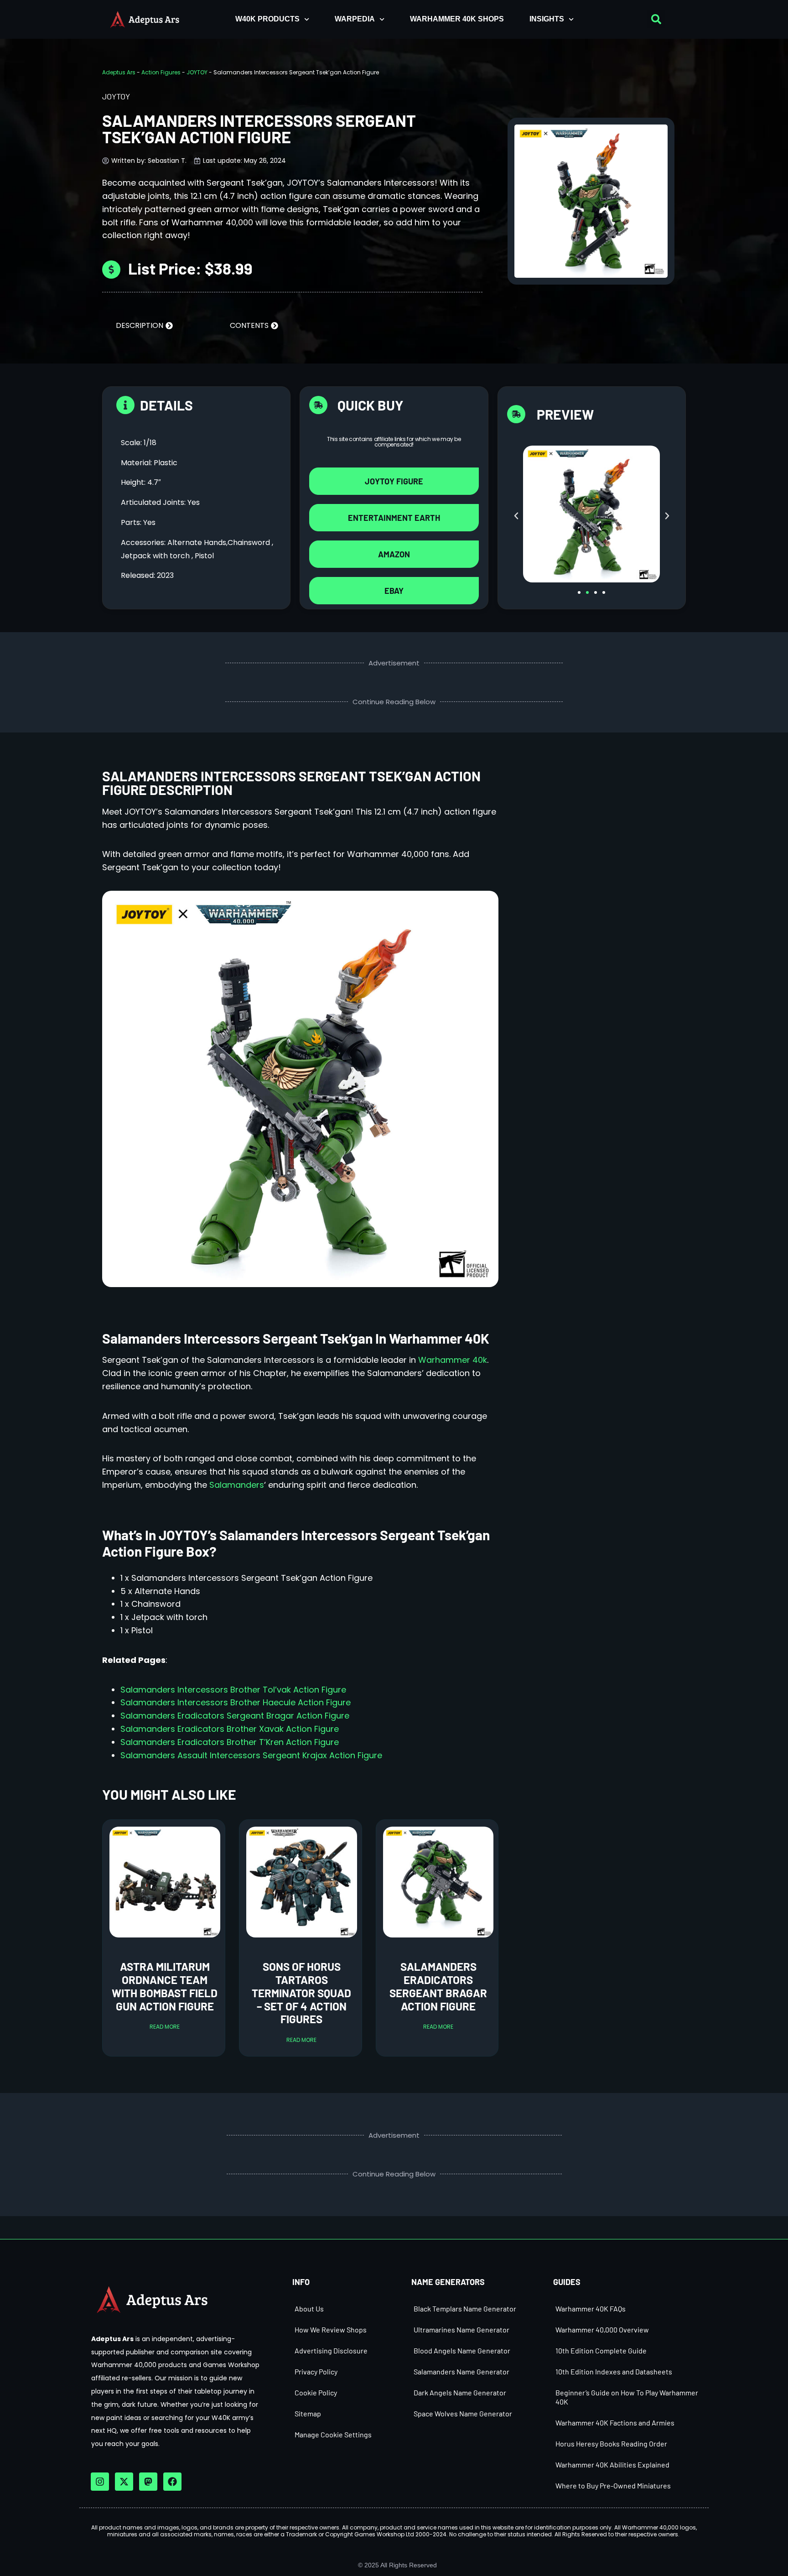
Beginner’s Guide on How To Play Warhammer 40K (627, 2397)
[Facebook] (172, 2482)
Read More (165, 2027)
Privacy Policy (316, 2371)
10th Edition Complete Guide (601, 2350)
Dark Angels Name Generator (460, 2392)
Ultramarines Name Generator (461, 2329)
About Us (309, 2309)
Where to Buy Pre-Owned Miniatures (613, 2485)
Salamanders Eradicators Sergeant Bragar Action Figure (235, 1716)
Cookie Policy (316, 2392)
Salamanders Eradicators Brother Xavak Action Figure (230, 1729)
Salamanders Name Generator (461, 2371)
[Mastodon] (148, 2482)
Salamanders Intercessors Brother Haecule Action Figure (236, 1702)
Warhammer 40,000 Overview (602, 2329)
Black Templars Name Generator (465, 2309)
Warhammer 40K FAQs (591, 2309)
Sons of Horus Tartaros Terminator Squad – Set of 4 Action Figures (301, 1993)
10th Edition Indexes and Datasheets (614, 2371)
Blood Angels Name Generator (462, 2350)
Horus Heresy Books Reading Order (611, 2444)
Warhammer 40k (451, 1360)
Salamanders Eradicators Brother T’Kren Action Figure (230, 1742)
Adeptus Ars (119, 72)
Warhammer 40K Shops (457, 19)
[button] (656, 19)
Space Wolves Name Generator (463, 2413)
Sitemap (308, 2413)
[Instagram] (100, 2482)
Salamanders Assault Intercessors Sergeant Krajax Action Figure (251, 1755)
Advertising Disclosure (331, 2350)
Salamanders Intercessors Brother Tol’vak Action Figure (233, 1690)
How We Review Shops (331, 2329)
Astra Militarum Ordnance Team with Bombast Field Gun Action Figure (165, 1986)
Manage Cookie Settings (333, 2434)
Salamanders (237, 1485)
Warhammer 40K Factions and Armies (615, 2423)
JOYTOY (197, 72)
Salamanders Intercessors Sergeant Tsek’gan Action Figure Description (291, 783)
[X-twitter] (124, 2482)
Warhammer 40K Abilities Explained (612, 2464)
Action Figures (161, 72)
